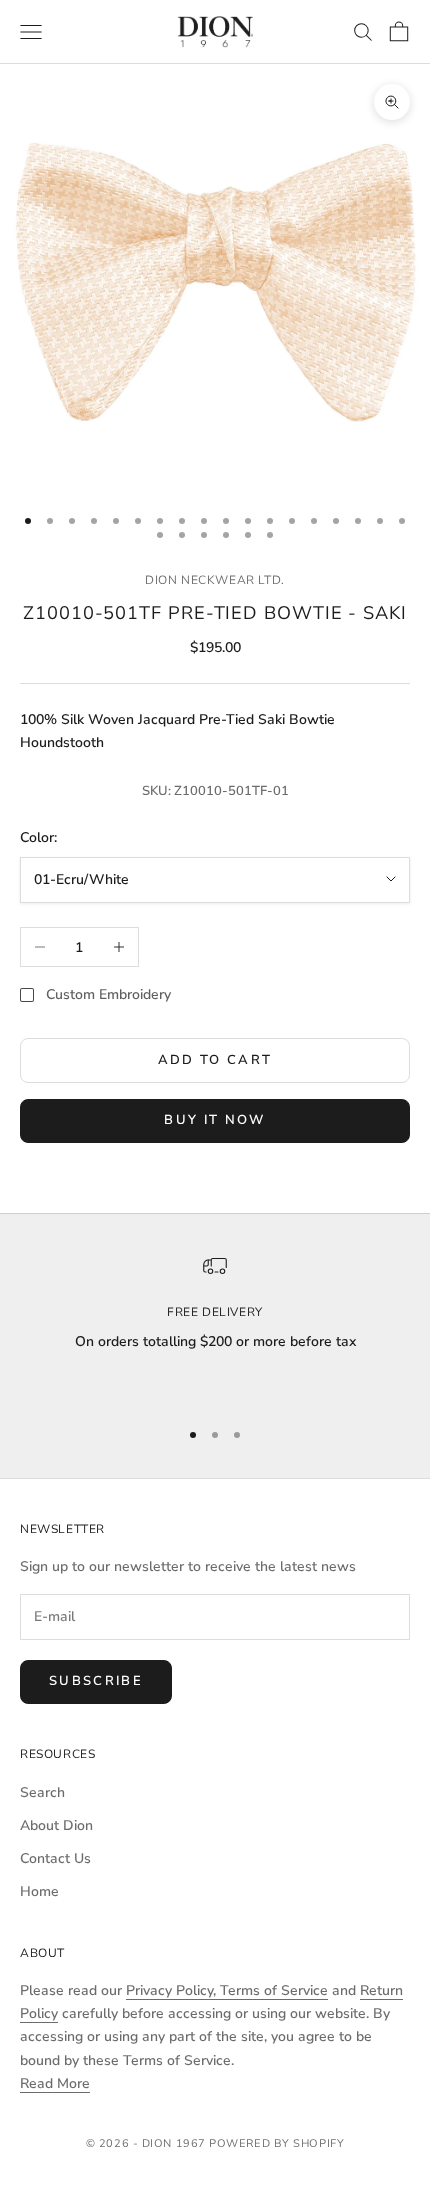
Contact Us (55, 1858)
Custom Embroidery (108, 994)
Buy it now (214, 1120)
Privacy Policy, (173, 1990)
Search (42, 1792)
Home (39, 1891)
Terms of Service (274, 1990)
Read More (55, 2083)
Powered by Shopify (276, 2143)
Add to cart (215, 1060)
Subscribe (96, 1681)
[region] (215, 1327)
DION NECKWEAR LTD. (215, 580)
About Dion (56, 1825)
